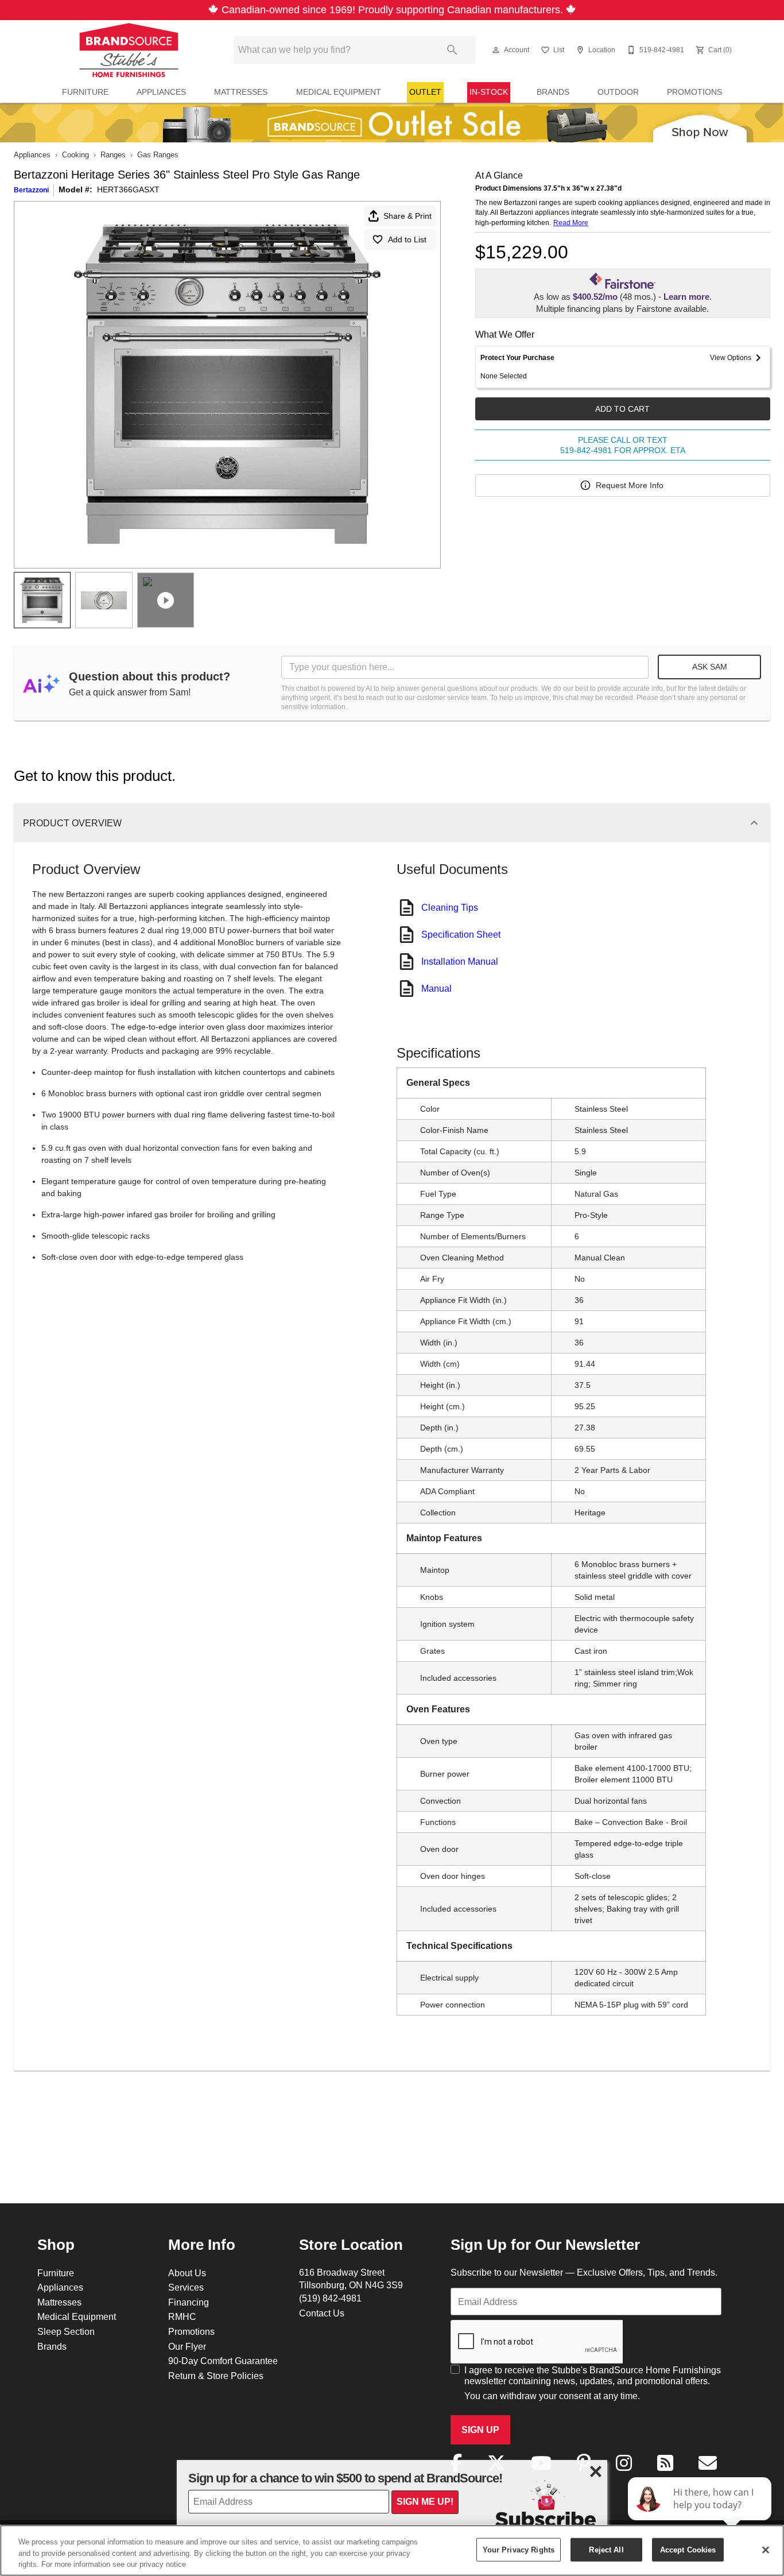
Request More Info (630, 485)
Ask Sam (710, 667)
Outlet (425, 92)
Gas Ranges (158, 154)
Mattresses (241, 92)
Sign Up (480, 2430)
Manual (436, 988)
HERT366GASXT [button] (128, 189)
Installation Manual (460, 961)
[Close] (766, 2550)
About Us (187, 2273)
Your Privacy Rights (519, 2549)
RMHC (182, 2316)
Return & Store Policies (216, 2376)
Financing (189, 2302)
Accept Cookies (688, 2549)
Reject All (606, 2549)
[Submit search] (452, 50)
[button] (496, 50)
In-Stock (489, 92)
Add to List (407, 239)
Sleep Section (66, 2331)
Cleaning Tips (450, 907)
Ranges (113, 154)
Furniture (85, 92)
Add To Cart (622, 409)
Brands (553, 92)
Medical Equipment (339, 92)
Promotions (694, 92)
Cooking (75, 154)
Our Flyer (187, 2346)
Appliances (161, 92)
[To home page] (129, 50)
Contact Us (322, 2313)
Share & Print (407, 216)
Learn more (686, 297)
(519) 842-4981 (330, 2298)
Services (186, 2287)
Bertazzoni (31, 190)
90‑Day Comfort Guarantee (223, 2361)
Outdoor (618, 92)
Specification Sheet (461, 934)
